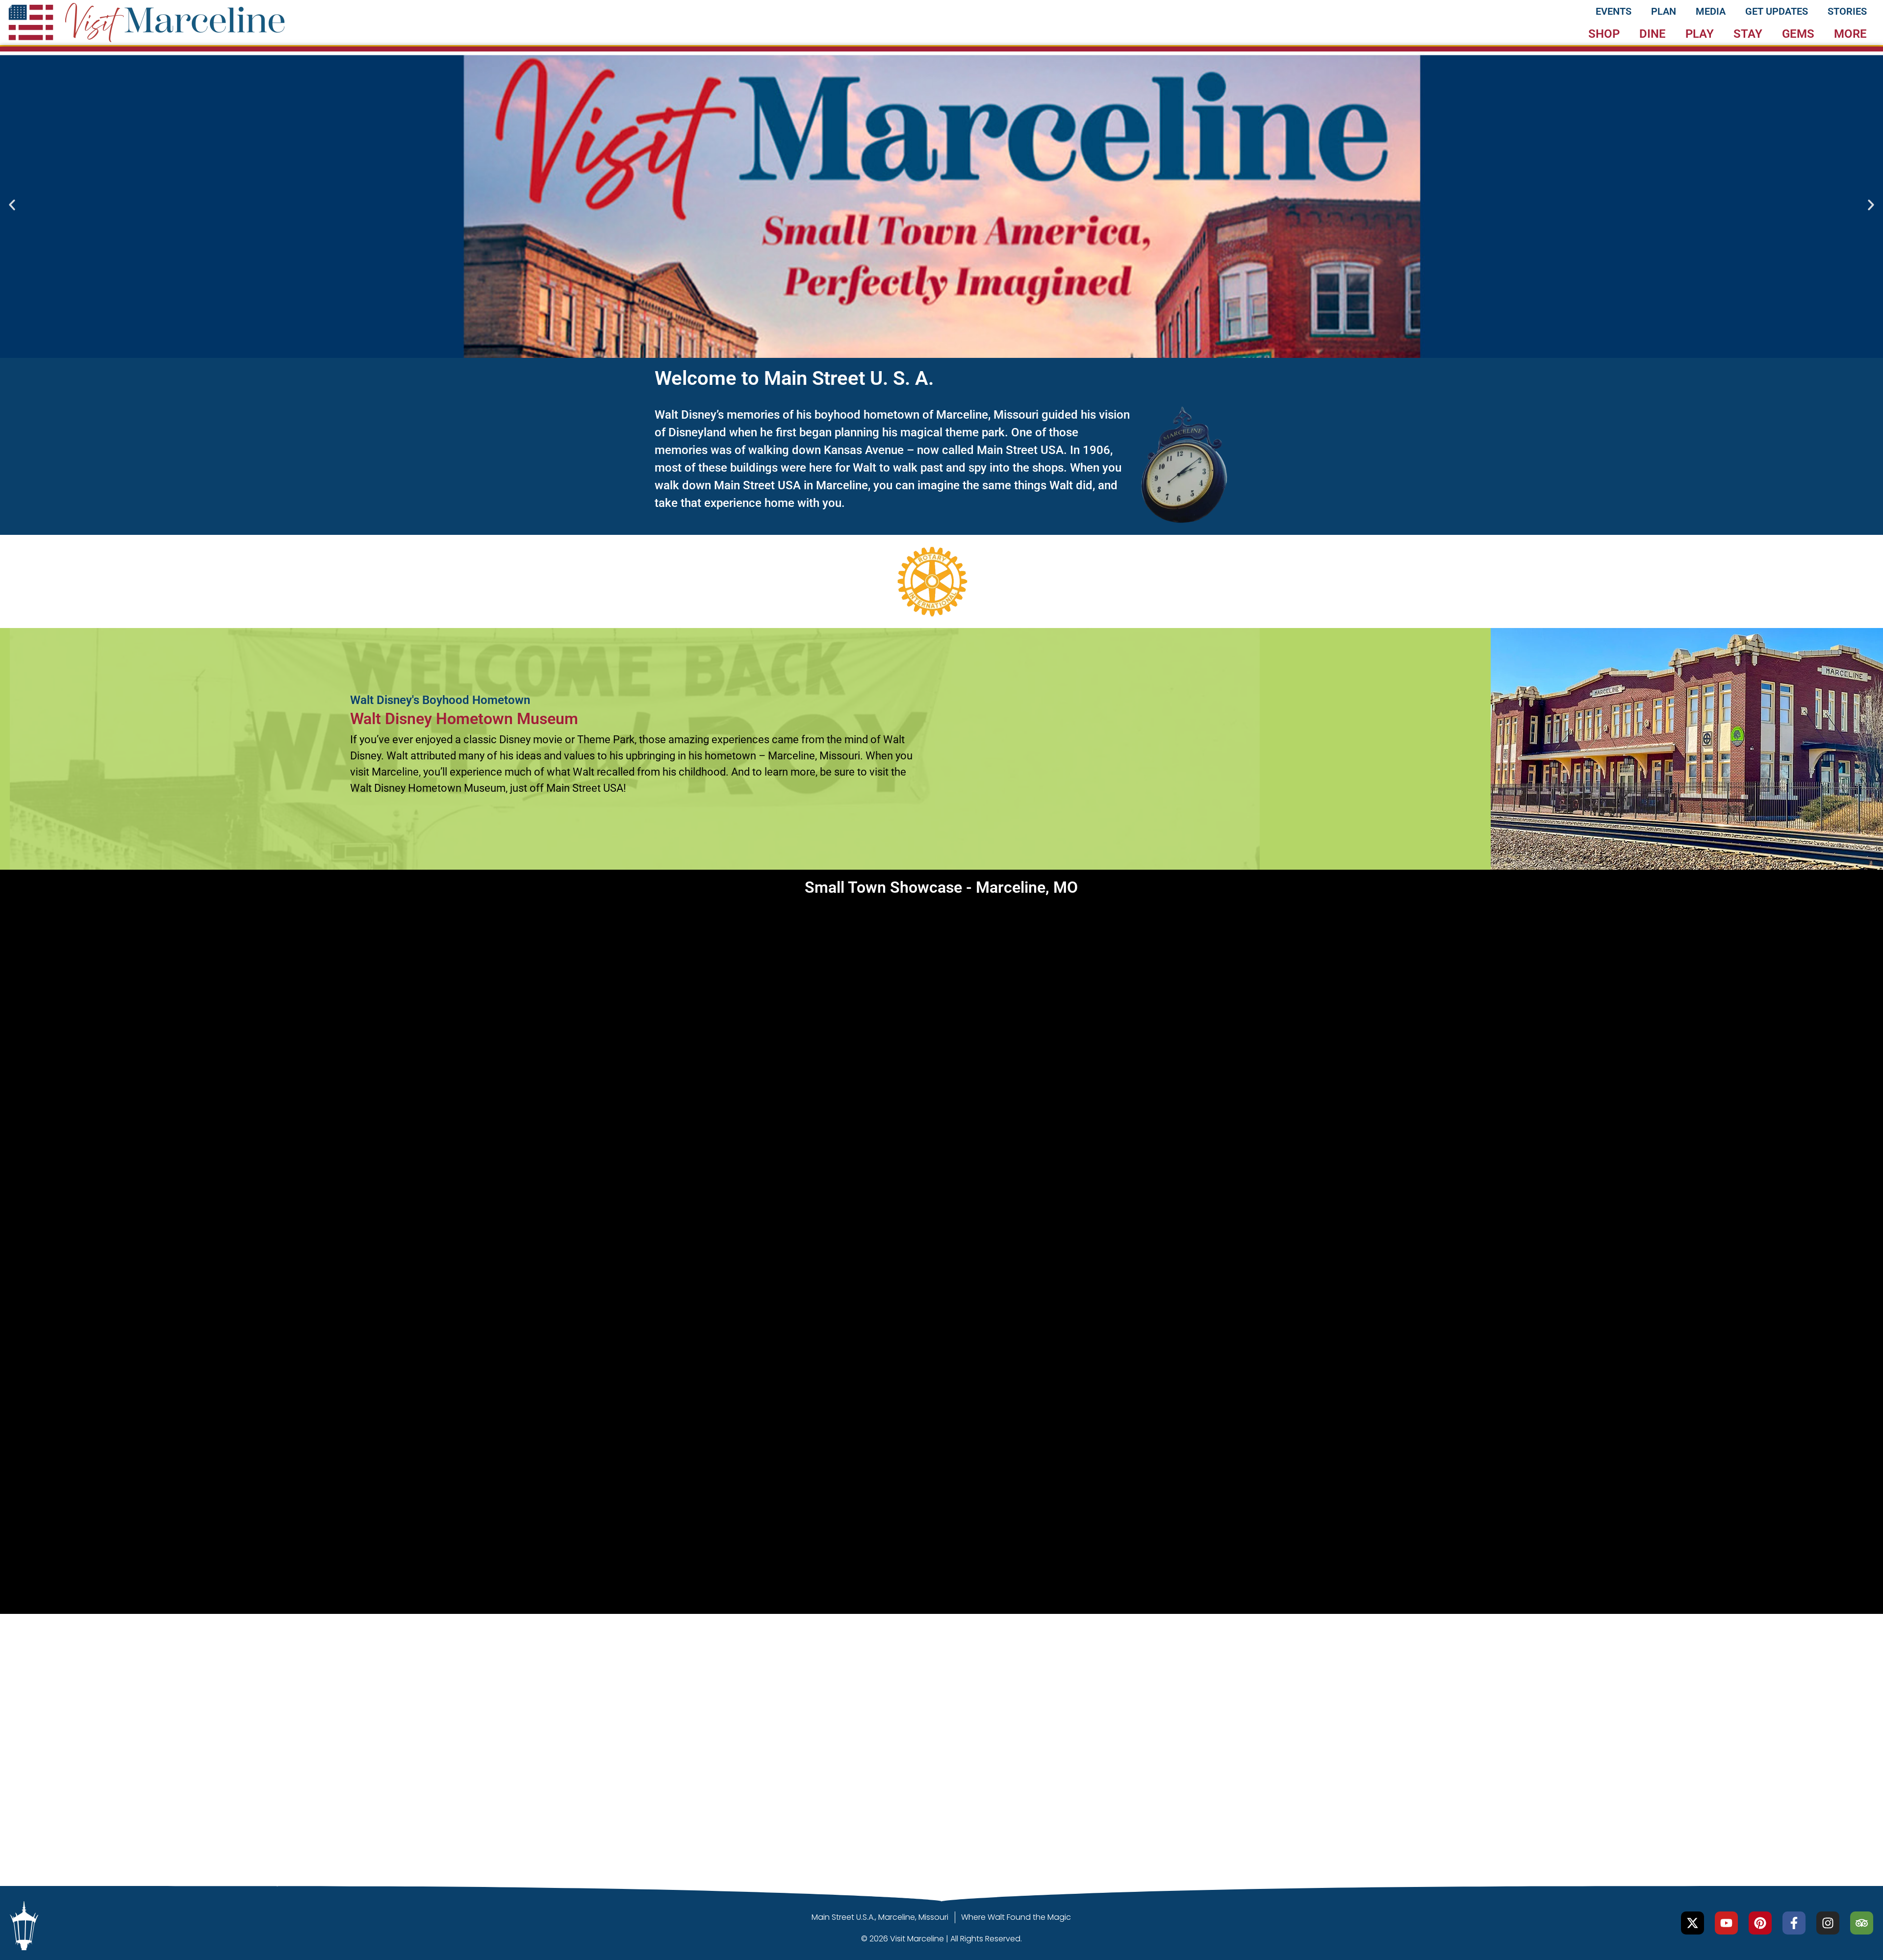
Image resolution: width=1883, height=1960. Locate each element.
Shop (1604, 34)
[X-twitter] (1692, 1923)
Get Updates (1777, 11)
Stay (1748, 34)
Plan (1664, 11)
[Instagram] (1828, 1923)
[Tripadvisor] (1862, 1923)
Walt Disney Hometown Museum (464, 719)
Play (1700, 34)
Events (1614, 11)
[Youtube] (1726, 1923)
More (1850, 34)
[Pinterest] (1760, 1923)
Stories (1847, 11)
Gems (1798, 34)
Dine (1653, 34)
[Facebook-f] (1794, 1923)
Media (1711, 11)
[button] (12, 205)
